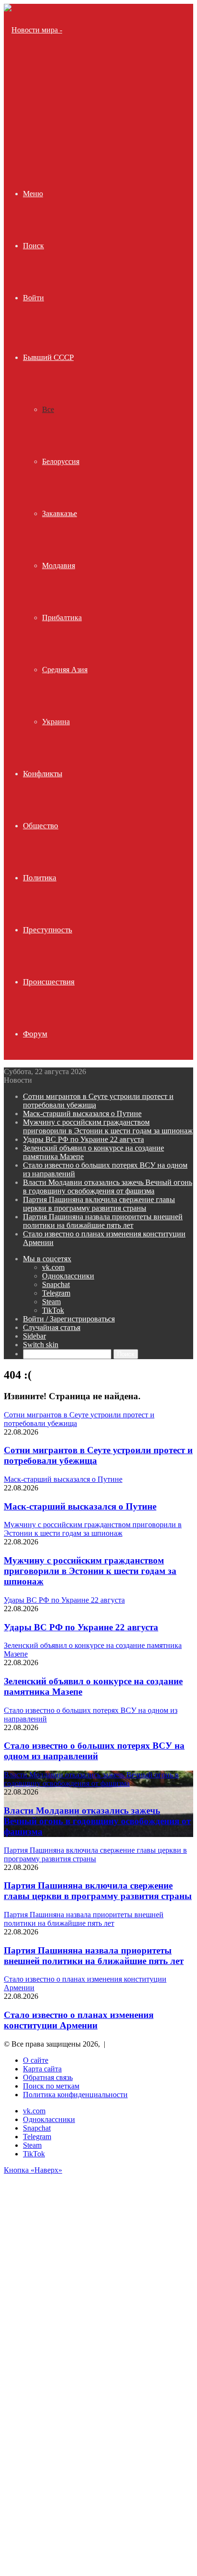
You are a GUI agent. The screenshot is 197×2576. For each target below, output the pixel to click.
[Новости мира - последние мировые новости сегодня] (38, 134)
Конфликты (43, 774)
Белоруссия (61, 461)
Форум (35, 1034)
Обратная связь (48, 2077)
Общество (41, 826)
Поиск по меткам (51, 2086)
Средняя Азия (65, 670)
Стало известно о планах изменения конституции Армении (79, 2020)
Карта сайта (42, 2069)
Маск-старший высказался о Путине (82, 1114)
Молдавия (59, 565)
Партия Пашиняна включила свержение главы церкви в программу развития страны (99, 1204)
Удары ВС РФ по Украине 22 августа (83, 1139)
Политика (40, 878)
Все (48, 409)
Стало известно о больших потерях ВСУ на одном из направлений (94, 1751)
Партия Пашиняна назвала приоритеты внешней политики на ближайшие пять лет (103, 1221)
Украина (56, 722)
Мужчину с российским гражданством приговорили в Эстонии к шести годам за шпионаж (108, 1126)
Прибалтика (62, 618)
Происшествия (49, 982)
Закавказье (60, 513)
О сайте (36, 2060)
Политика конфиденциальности (75, 2095)
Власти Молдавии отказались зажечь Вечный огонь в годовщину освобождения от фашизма (108, 1187)
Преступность (48, 930)
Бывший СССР (48, 357)
